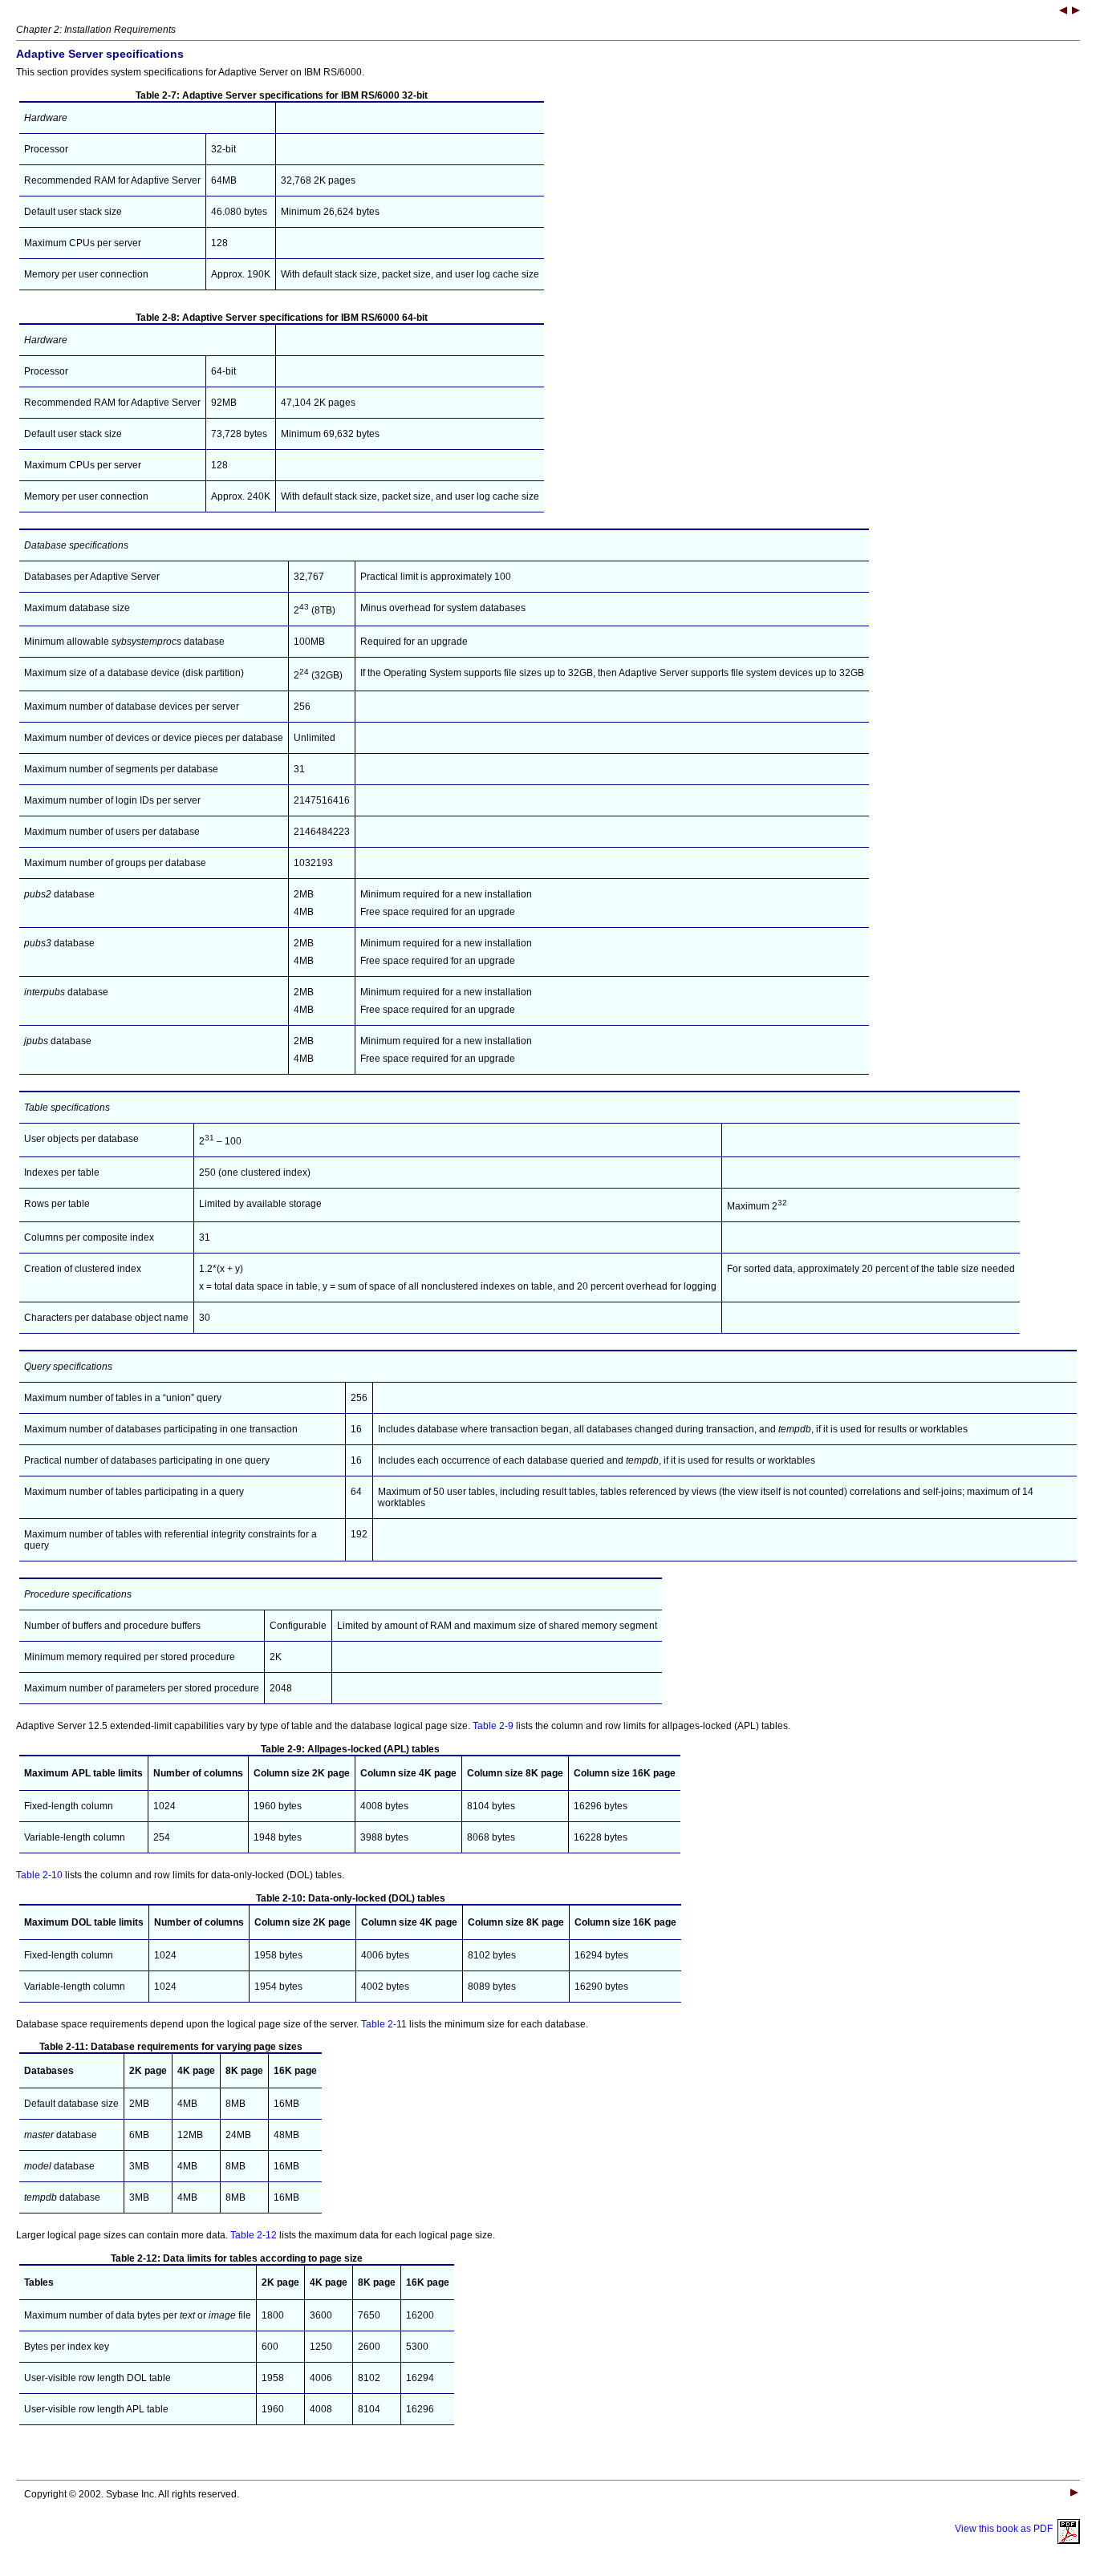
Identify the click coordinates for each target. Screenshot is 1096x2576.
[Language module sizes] (1063, 12)
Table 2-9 (493, 1726)
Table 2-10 (39, 1875)
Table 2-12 (254, 2235)
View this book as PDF (1006, 2529)
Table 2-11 (384, 2024)
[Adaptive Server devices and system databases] (1076, 12)
